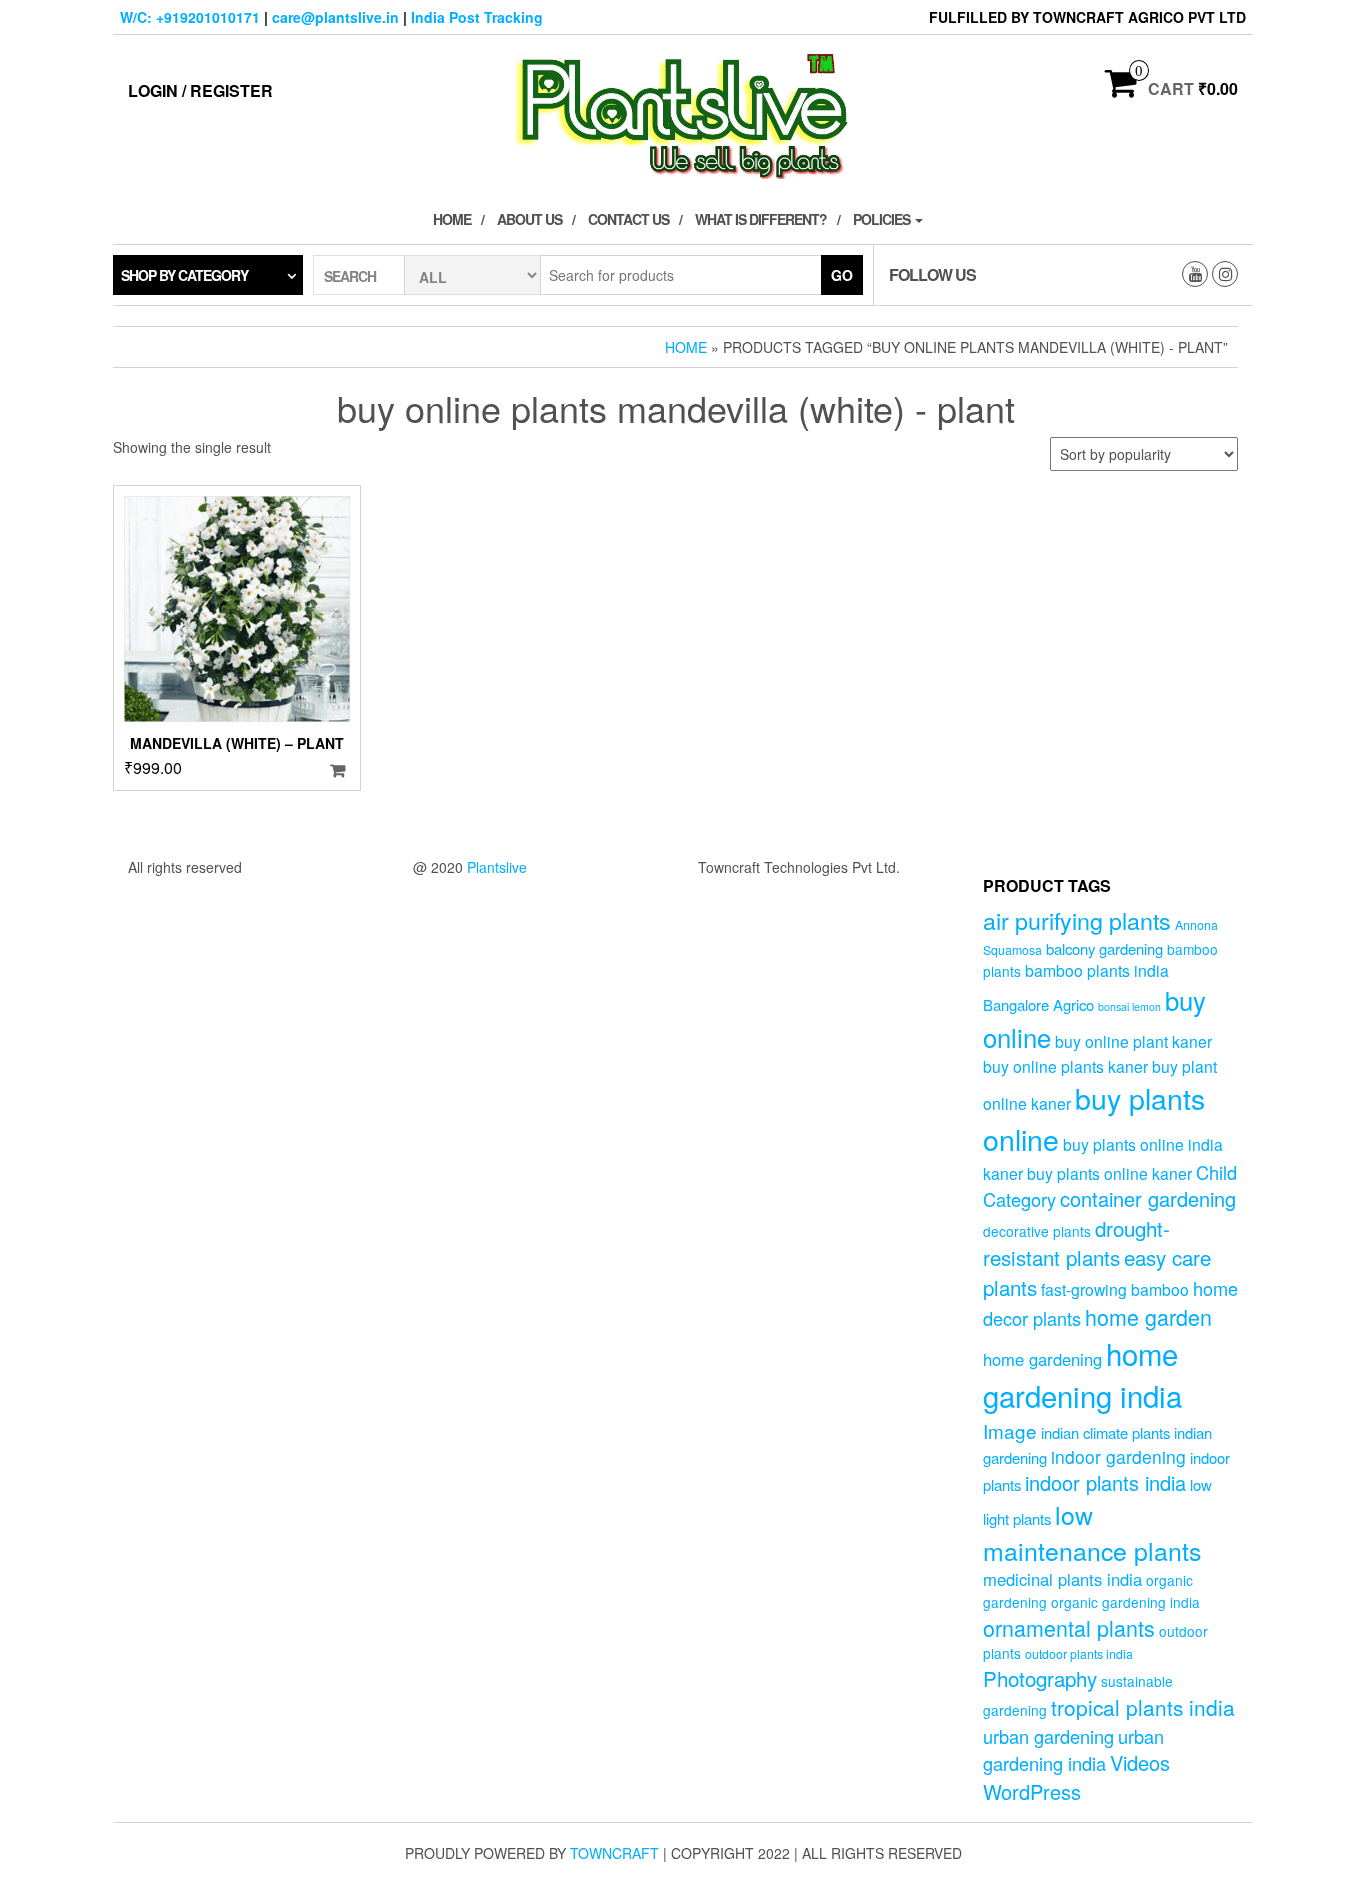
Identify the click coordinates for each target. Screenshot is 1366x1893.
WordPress (1032, 1791)
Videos (1140, 1762)
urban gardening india (1073, 1749)
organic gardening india (1125, 1602)
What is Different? (761, 219)
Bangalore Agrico (1038, 1004)
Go (842, 275)
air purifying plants (1077, 920)
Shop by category (184, 275)
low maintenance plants (1092, 1532)
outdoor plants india (1079, 1654)
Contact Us (628, 219)
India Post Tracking (477, 17)
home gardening (1042, 1359)
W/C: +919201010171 (190, 17)
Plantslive (497, 867)
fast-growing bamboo (1115, 1289)
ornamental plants (1069, 1627)
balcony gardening (1104, 948)
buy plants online (1094, 1118)
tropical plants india (1143, 1707)
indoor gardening (1118, 1456)
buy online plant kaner (1133, 1041)
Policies (883, 219)
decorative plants (1037, 1231)
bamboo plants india (1097, 970)
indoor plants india (1105, 1482)
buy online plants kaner (1065, 1066)
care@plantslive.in (335, 17)
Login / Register (200, 90)
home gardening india (1082, 1374)
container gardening (1148, 1198)
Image (1010, 1430)
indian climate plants (1105, 1432)
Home (452, 219)
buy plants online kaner (1109, 1173)
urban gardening (1048, 1736)
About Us (529, 219)
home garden (1148, 1316)
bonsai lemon (1129, 1006)
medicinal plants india (1062, 1579)
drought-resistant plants (1076, 1242)
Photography (1040, 1678)
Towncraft (614, 1853)
